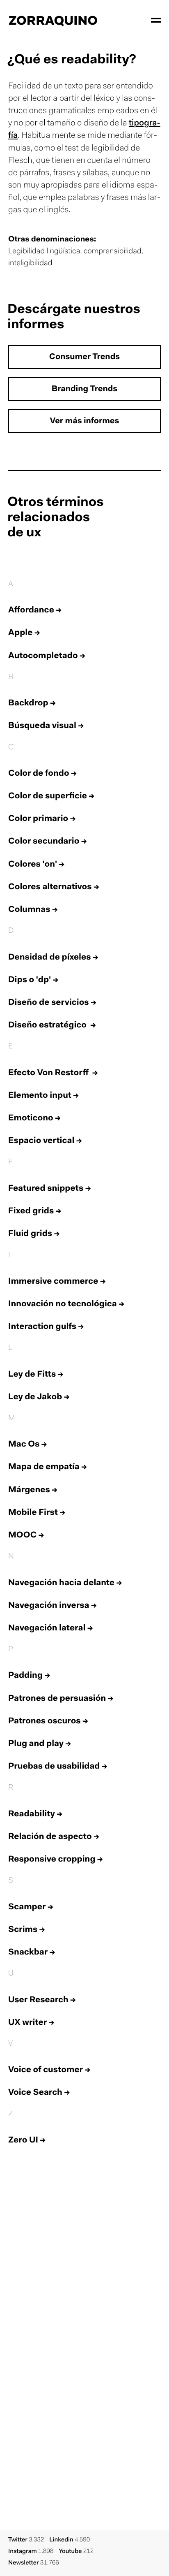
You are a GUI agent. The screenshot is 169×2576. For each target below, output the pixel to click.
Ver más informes (85, 422)
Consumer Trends (84, 357)
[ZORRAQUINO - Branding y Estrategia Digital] (53, 20)
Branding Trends (84, 390)
